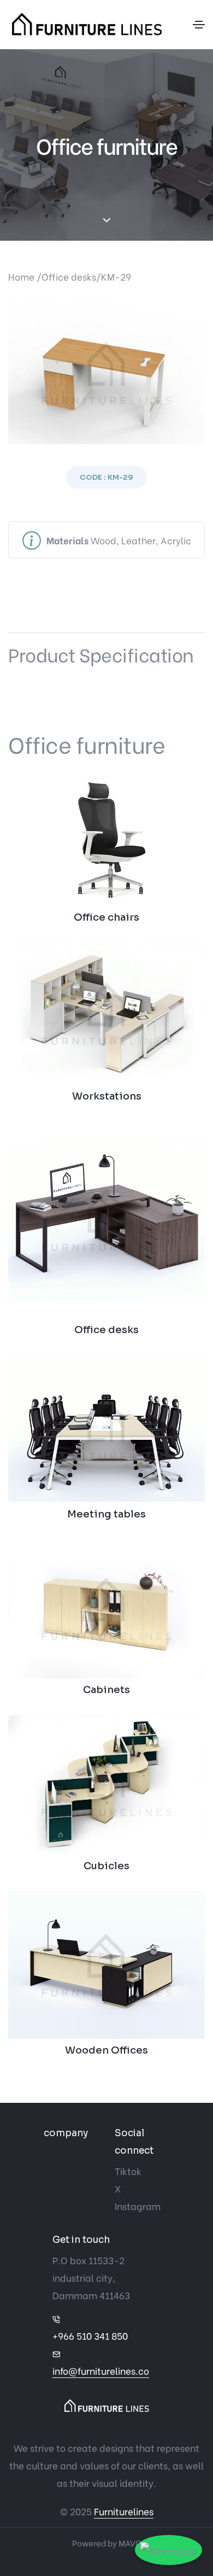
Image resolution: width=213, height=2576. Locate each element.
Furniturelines (124, 2511)
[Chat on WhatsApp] (168, 2550)
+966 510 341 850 (90, 2336)
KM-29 (116, 277)
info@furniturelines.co (101, 2371)
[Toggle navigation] (199, 25)
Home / (25, 277)
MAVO (130, 2543)
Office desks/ (71, 277)
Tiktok (128, 2171)
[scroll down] (107, 221)
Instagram (138, 2206)
